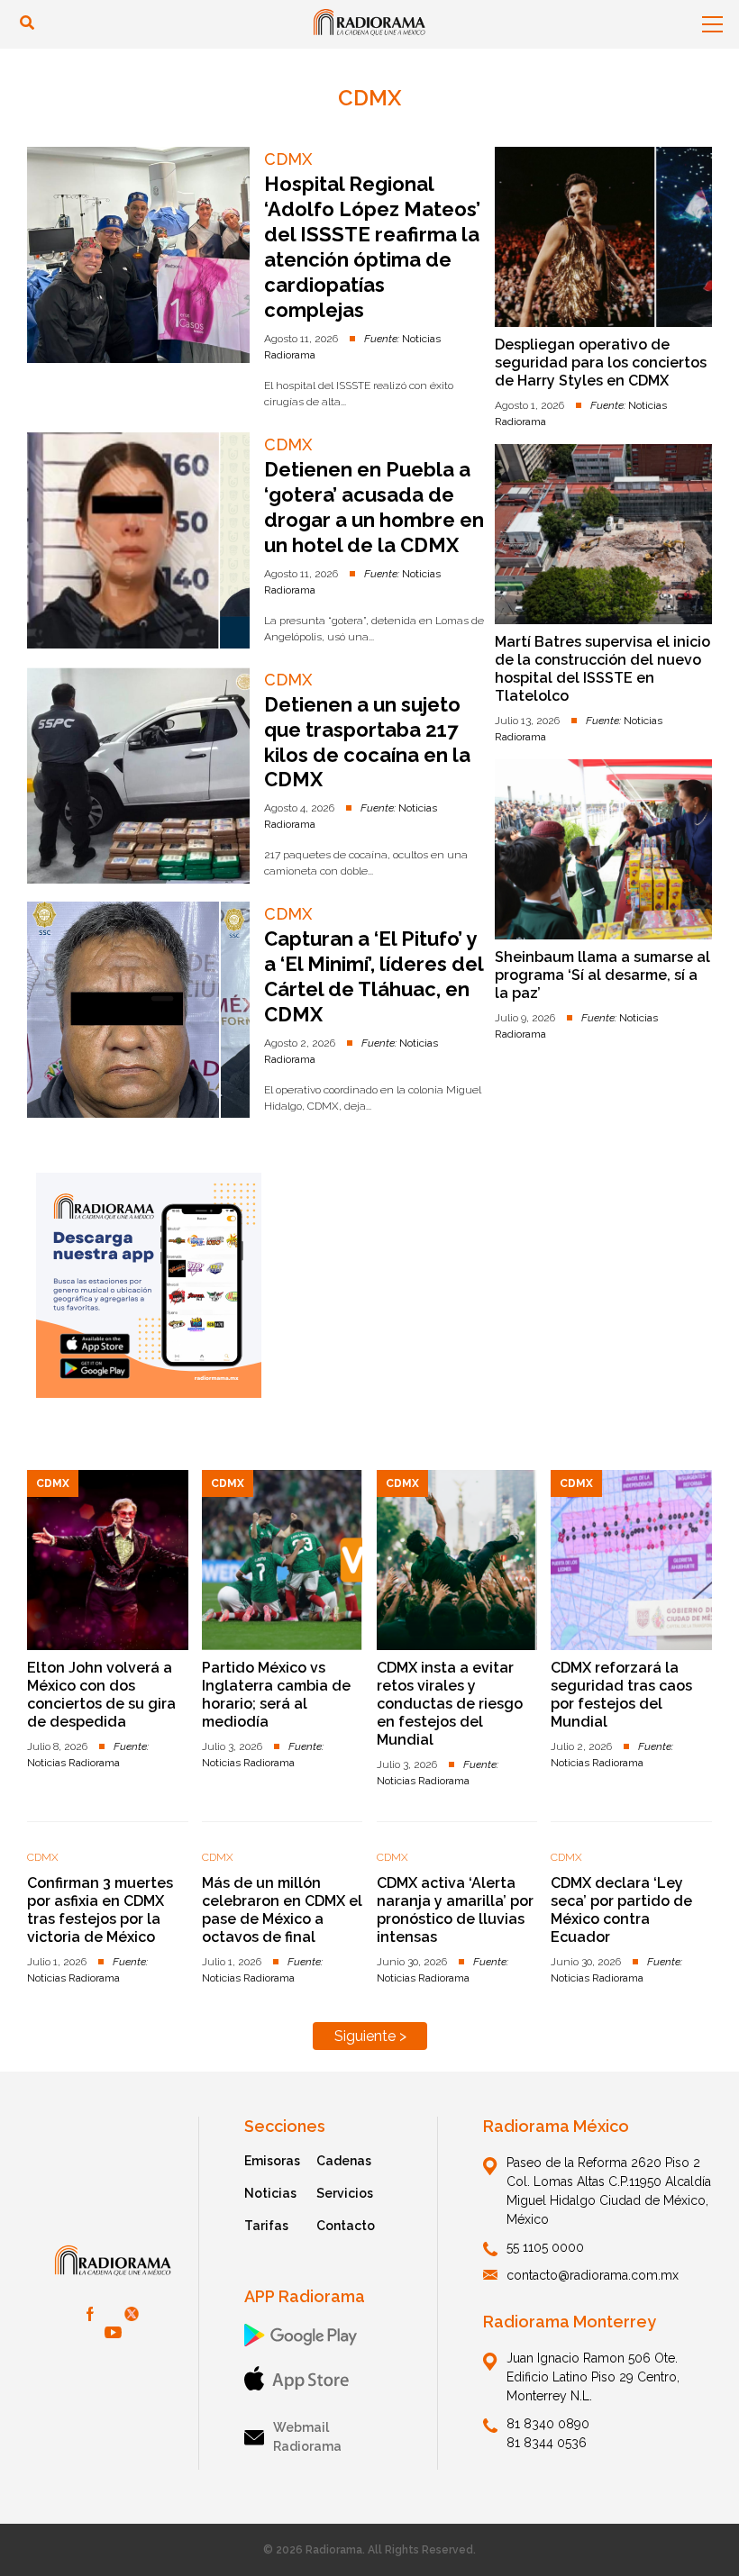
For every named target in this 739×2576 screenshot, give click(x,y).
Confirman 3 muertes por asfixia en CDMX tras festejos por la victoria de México (100, 1910)
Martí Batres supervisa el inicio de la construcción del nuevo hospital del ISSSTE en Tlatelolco (602, 669)
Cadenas (344, 2161)
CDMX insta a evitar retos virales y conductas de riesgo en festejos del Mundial (450, 1704)
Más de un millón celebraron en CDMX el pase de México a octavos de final (282, 1910)
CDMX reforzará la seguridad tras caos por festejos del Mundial (621, 1695)
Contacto (346, 2226)
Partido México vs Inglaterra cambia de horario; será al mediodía (276, 1695)
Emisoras (272, 2161)
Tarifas (266, 2226)
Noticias (270, 2193)
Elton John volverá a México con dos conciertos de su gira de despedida (101, 1695)
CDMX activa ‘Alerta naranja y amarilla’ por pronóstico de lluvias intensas (455, 1910)
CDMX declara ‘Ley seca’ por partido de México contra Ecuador (621, 1910)
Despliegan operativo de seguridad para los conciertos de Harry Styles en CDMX (601, 363)
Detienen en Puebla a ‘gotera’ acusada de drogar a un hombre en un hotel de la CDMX (374, 507)
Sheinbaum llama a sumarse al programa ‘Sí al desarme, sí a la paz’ (602, 975)
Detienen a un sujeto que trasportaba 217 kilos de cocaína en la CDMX (367, 742)
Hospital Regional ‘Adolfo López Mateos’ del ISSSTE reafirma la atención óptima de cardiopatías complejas (372, 247)
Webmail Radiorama (307, 2437)
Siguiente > (370, 2036)
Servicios (345, 2193)
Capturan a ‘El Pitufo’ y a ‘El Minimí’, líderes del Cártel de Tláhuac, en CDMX (374, 976)
